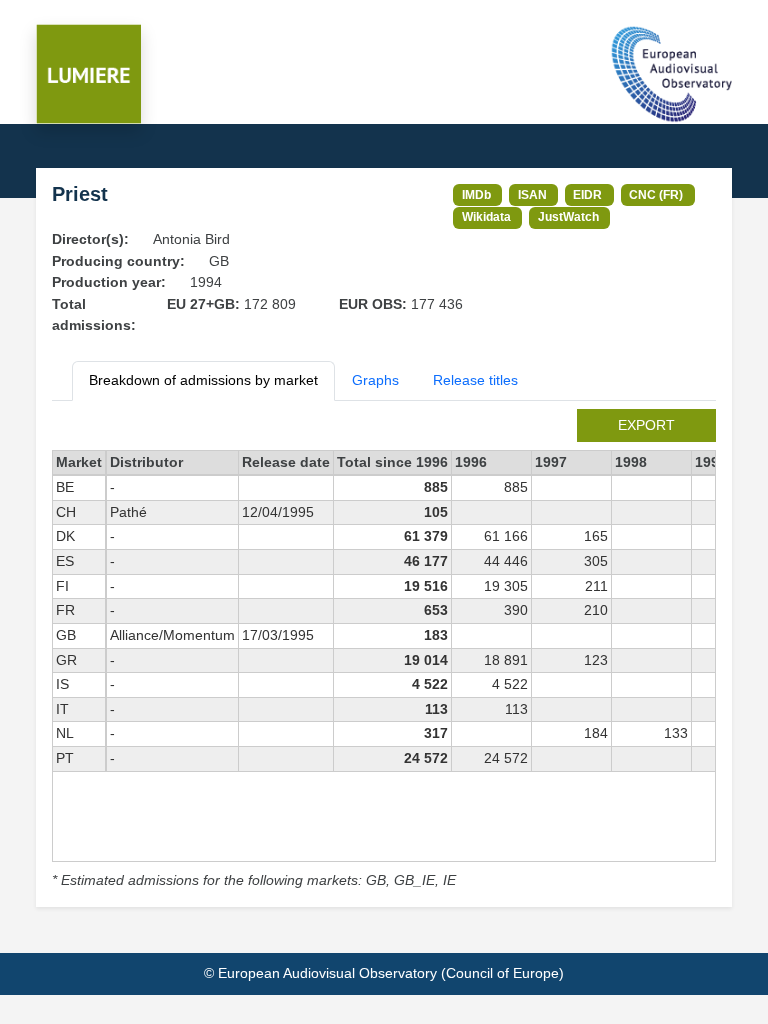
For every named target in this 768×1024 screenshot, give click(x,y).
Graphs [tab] (375, 380)
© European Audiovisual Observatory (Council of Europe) (384, 973)
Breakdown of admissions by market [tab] (203, 380)
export (646, 425)
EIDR (587, 194)
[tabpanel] (384, 650)
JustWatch (568, 216)
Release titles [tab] (475, 380)
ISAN (532, 194)
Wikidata (486, 216)
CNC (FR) (656, 194)
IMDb (476, 194)
